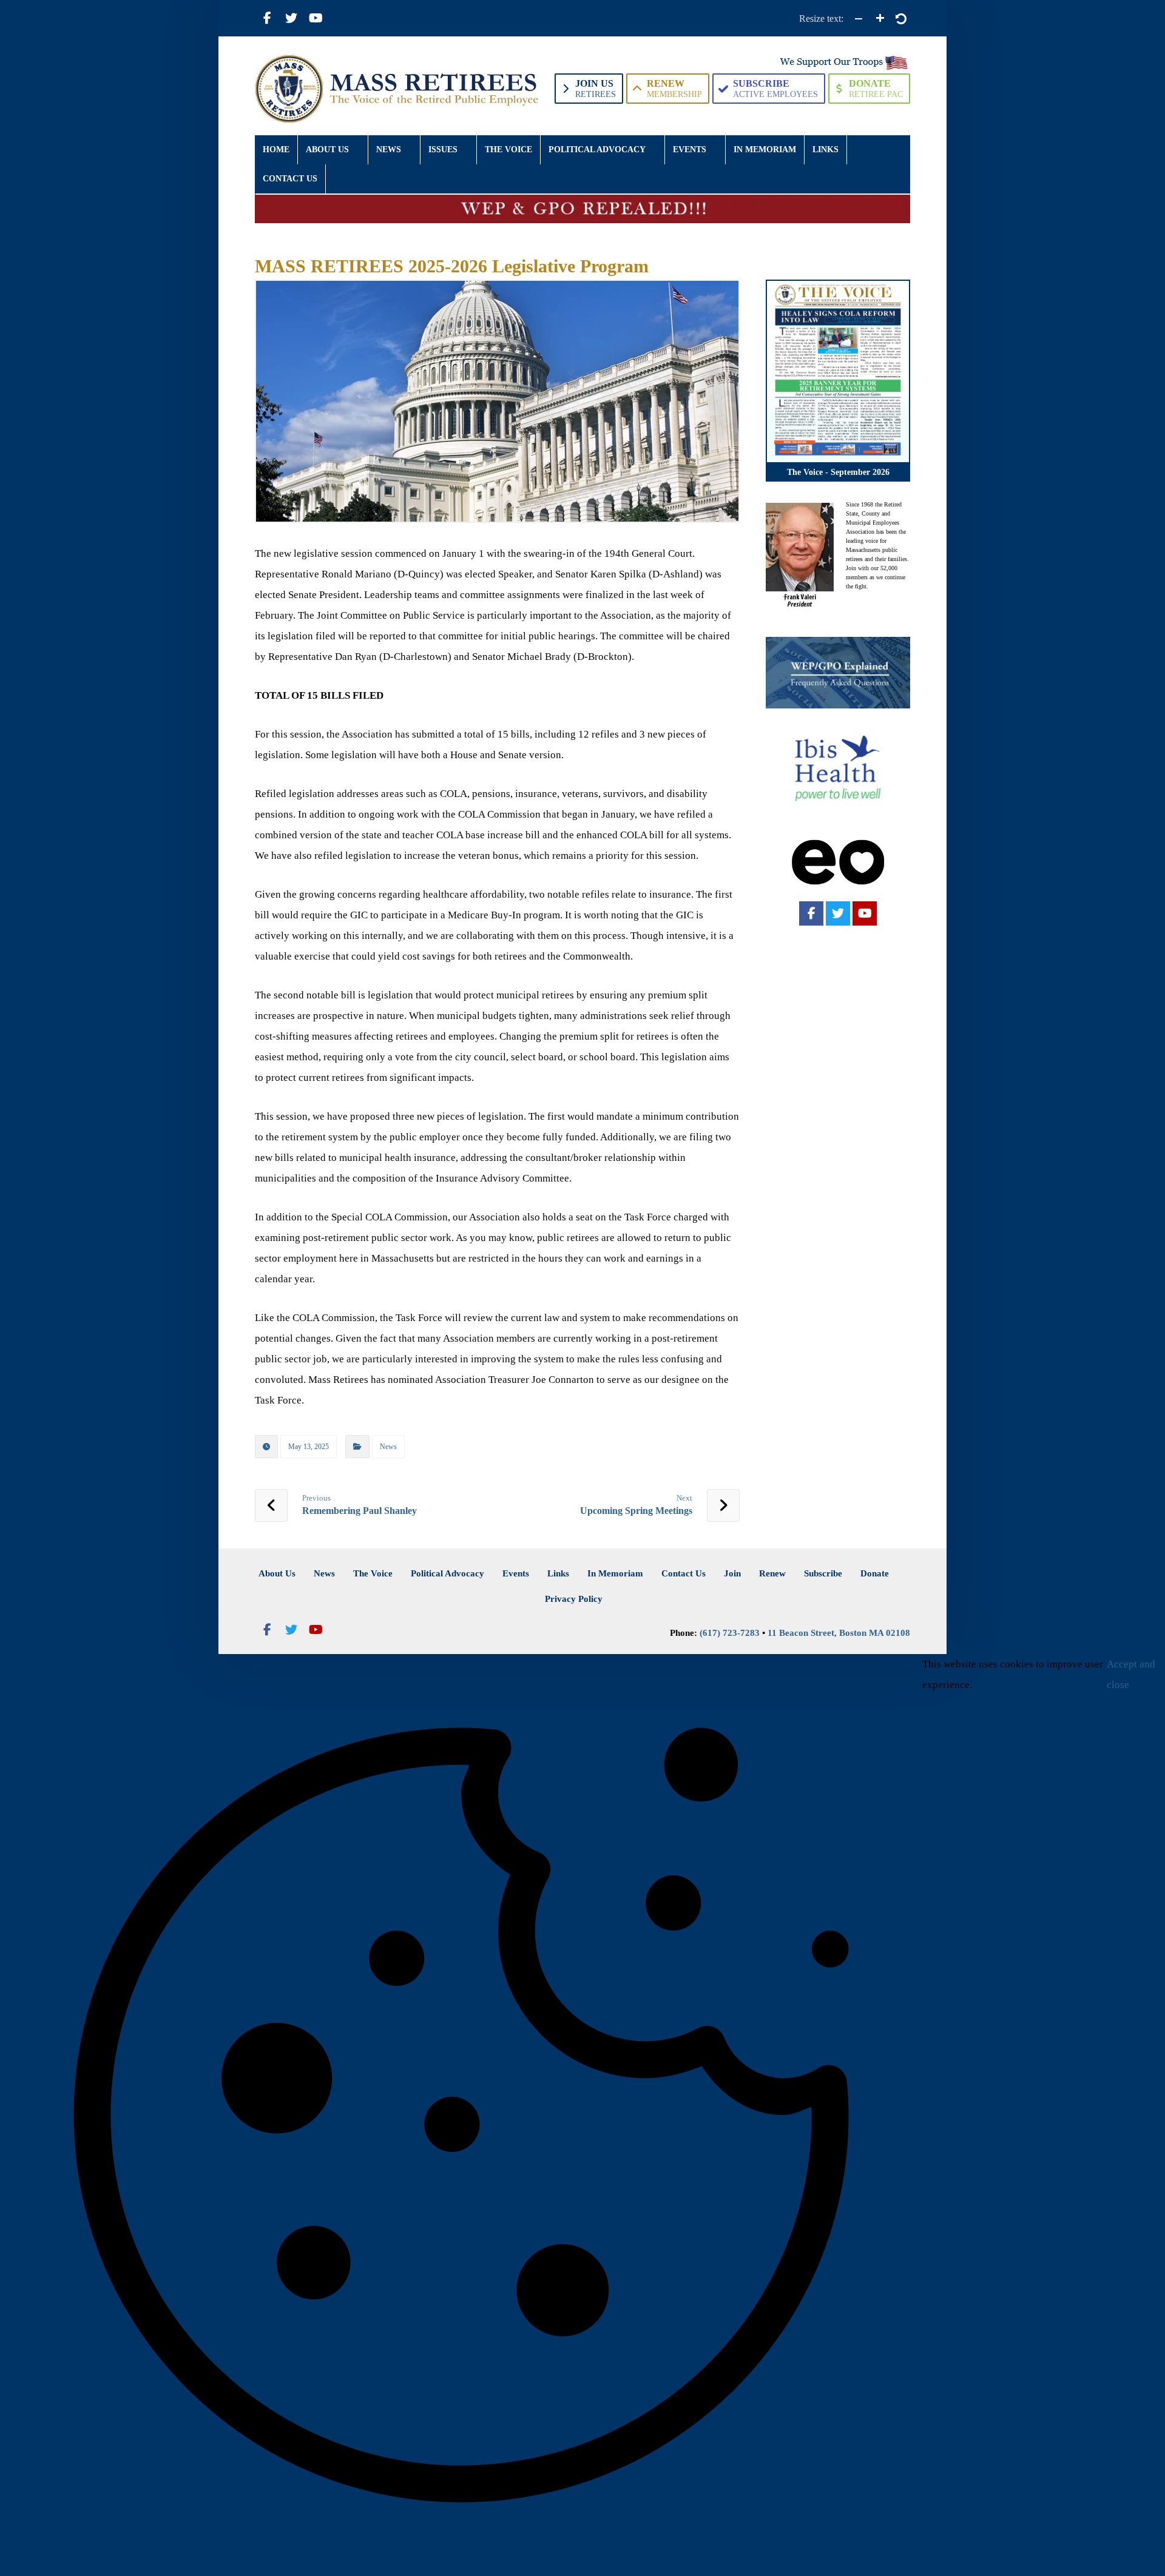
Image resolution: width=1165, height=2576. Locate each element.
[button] (267, 18)
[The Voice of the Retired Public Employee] (398, 89)
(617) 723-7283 (730, 1633)
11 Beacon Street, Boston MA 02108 (839, 1633)
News (388, 1447)
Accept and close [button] (1131, 1674)
